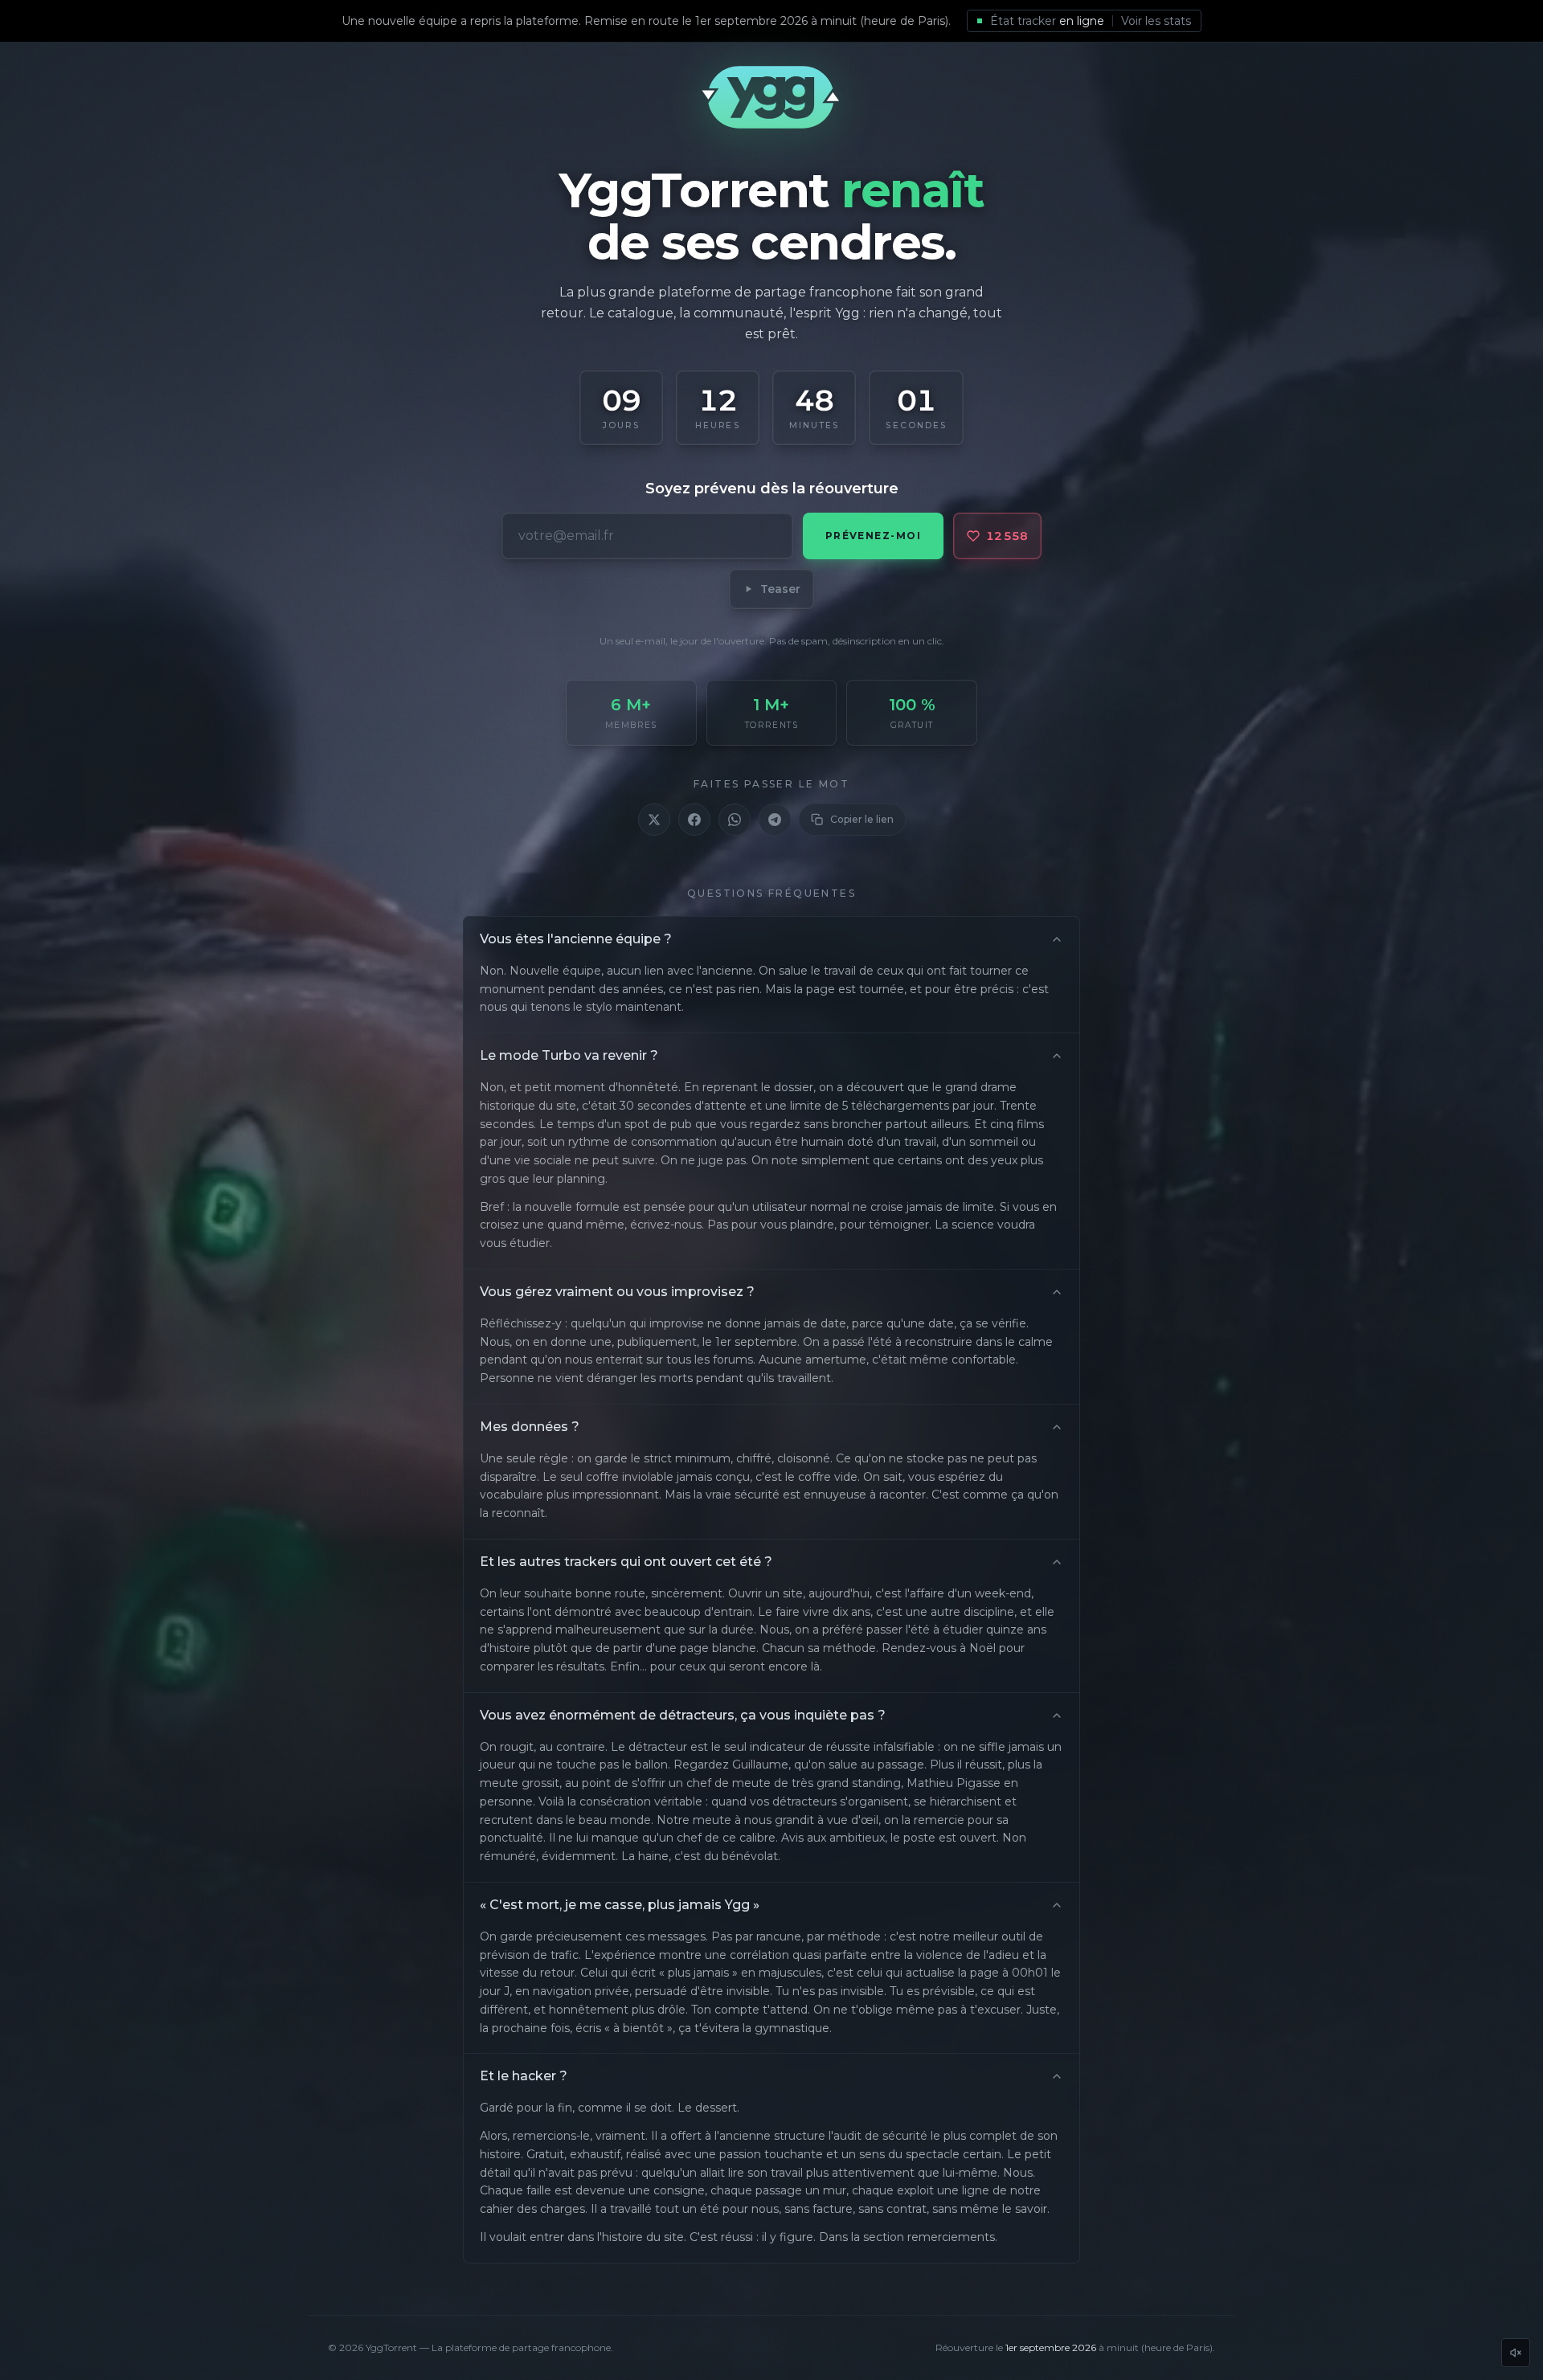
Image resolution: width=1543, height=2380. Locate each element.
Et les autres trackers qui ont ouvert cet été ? (626, 1562)
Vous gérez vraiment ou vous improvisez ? (617, 1292)
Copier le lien (862, 819)
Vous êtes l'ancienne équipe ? (576, 939)
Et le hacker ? (524, 2076)
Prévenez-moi (873, 536)
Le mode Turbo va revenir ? (569, 1055)
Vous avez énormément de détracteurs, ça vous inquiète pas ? (683, 1715)
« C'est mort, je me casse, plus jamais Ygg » (620, 1905)
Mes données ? (530, 1427)
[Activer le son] (1516, 2353)
